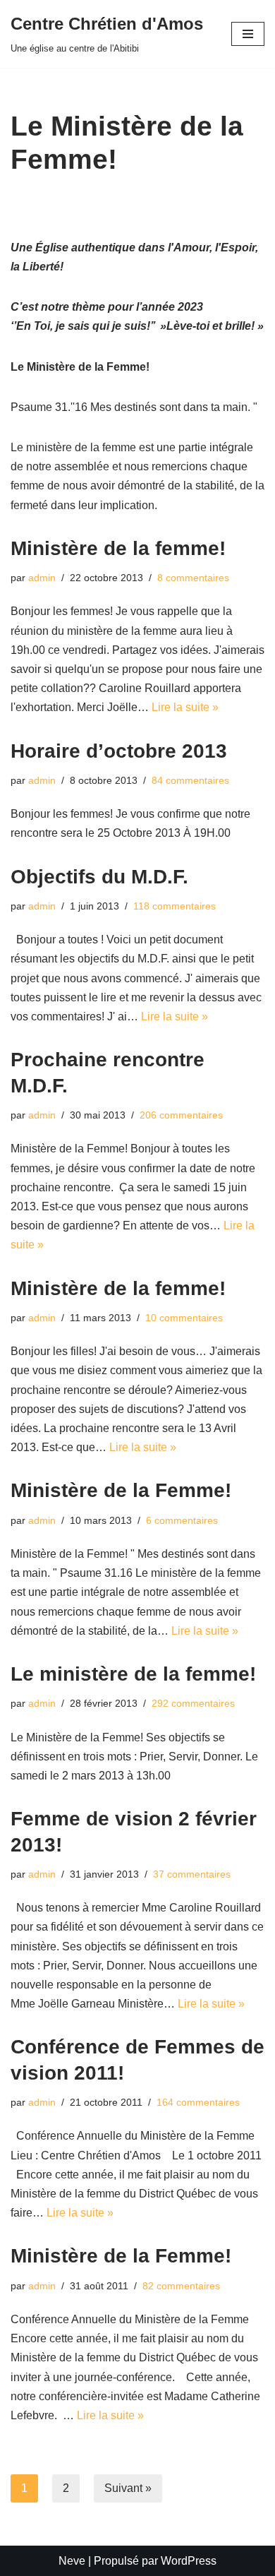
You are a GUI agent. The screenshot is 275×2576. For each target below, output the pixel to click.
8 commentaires (193, 578)
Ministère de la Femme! (121, 1490)
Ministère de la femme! (118, 548)
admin (42, 578)
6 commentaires (182, 1520)
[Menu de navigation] (248, 34)
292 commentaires (193, 1703)
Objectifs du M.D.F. (99, 877)
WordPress (189, 2561)
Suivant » (128, 2488)
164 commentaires (198, 2102)
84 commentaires (190, 780)
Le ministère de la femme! (133, 1674)
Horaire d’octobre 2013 (119, 751)
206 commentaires (181, 1115)
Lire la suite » (185, 707)
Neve (72, 2561)
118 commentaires (175, 906)
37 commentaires (192, 1874)
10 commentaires (184, 1318)
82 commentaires (181, 2286)
